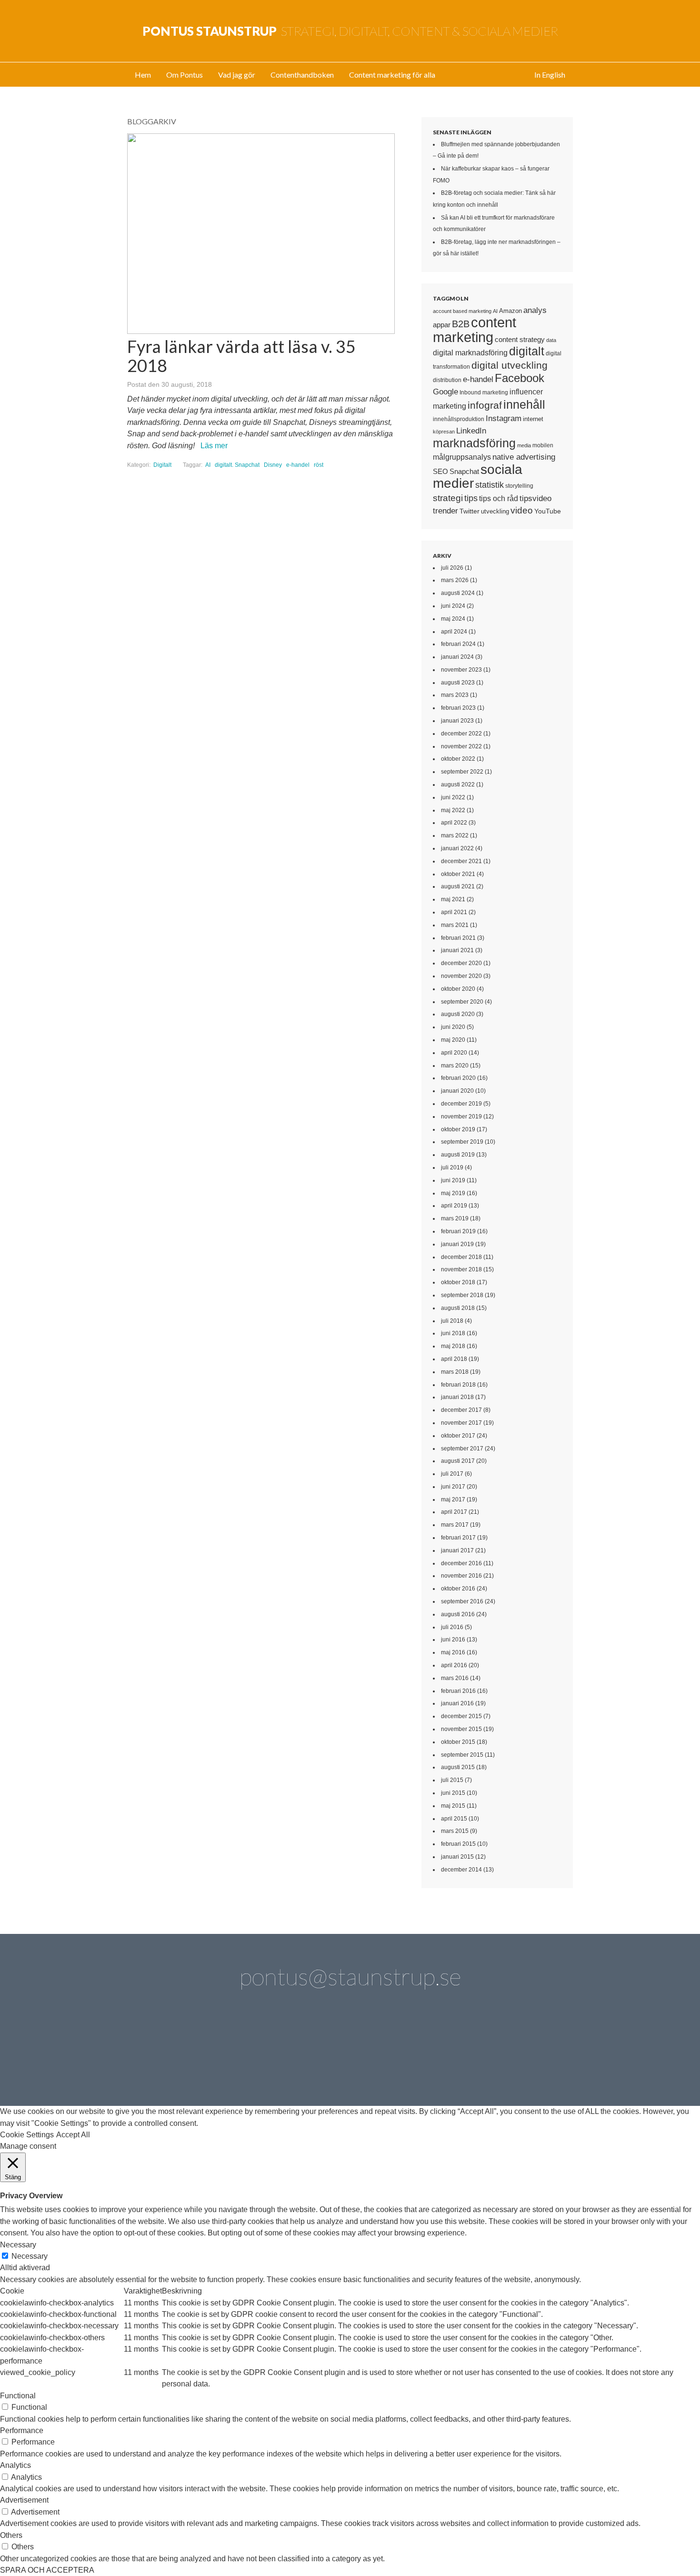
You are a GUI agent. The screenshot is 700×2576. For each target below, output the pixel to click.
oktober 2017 (458, 1436)
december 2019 (461, 1104)
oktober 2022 (458, 759)
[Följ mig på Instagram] (431, 2054)
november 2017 (461, 1423)
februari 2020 (458, 1078)
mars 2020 (455, 1066)
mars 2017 (455, 1525)
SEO (440, 471)
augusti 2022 (458, 785)
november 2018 (461, 1269)
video (522, 510)
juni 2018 (453, 1333)
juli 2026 (452, 568)
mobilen (543, 445)
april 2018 (454, 1359)
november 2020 (461, 976)
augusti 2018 (458, 1308)
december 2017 (461, 1410)
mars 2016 (455, 1678)
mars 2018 (455, 1372)
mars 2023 (455, 695)
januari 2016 (457, 1703)
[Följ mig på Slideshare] (485, 2054)
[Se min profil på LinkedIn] (215, 2054)
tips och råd (499, 498)
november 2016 (461, 1576)
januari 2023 (457, 721)
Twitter (470, 511)
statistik (490, 485)
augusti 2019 (458, 1155)
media (524, 445)
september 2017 (462, 1449)
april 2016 (454, 1665)
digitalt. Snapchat (237, 465)
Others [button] (11, 2535)
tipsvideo (535, 498)
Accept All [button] (73, 2135)
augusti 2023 (458, 683)
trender (445, 511)
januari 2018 (457, 1397)
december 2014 (461, 1870)
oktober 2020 (458, 989)
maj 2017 (453, 1499)
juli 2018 (452, 1321)
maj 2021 (453, 899)
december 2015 (461, 1716)
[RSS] (539, 2054)
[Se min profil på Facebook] (269, 2054)
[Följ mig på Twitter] (161, 2054)
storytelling (519, 486)
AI (208, 465)
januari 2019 (457, 1244)
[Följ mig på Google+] (377, 2054)
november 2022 (461, 746)
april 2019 (454, 1206)
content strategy (520, 339)
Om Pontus (185, 75)
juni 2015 (453, 1793)
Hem (143, 75)
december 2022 (461, 734)
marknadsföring (474, 443)
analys (535, 310)
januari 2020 (457, 1091)
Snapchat (464, 472)
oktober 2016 (458, 1589)
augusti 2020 (458, 1014)
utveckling (495, 511)
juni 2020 (453, 1027)
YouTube (548, 511)
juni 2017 (453, 1487)
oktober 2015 (458, 1742)
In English (550, 75)
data (551, 340)
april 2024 (454, 632)
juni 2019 (453, 1180)
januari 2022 (457, 848)
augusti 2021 (458, 886)
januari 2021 (457, 950)
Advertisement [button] (24, 2500)
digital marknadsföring (470, 353)
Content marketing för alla (392, 75)
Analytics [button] (15, 2465)
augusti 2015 (458, 1767)
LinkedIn (471, 431)
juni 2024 (453, 606)
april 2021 (454, 912)
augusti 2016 (458, 1614)
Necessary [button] (18, 2245)
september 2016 (462, 1601)
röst (319, 465)
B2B (461, 324)
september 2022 (462, 772)
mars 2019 (455, 1218)
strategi (448, 498)
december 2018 (461, 1257)
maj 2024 (453, 619)
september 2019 (462, 1142)
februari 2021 (458, 938)
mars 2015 (455, 1831)
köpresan (444, 432)
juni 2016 (453, 1640)
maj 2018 (453, 1346)
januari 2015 (457, 1857)
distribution (447, 380)
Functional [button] (18, 2396)
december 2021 (461, 861)
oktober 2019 (458, 1129)
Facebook (520, 378)
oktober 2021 (458, 874)
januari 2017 (457, 1550)
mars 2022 (455, 835)
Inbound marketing (484, 392)
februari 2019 (458, 1231)
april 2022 (454, 823)
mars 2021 (455, 925)
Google (445, 392)
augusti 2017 (458, 1461)
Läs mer (214, 446)
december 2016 (461, 1563)
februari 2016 (458, 1691)
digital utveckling (510, 365)
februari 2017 (458, 1538)
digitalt (527, 351)
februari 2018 (458, 1385)
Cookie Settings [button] (27, 2135)
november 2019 (461, 1117)
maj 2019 (453, 1193)
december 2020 (461, 963)
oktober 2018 (458, 1282)
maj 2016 (453, 1652)
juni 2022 (453, 797)
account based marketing (462, 311)
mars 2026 (455, 580)
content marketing (475, 329)
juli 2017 (452, 1474)
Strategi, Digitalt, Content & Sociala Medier (350, 31)
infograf (485, 405)
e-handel (298, 465)
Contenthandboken (302, 75)
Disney (273, 465)
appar (442, 325)
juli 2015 (452, 1780)
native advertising (524, 457)
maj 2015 (453, 1806)
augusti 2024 (458, 593)
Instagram (504, 418)
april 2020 (454, 1053)
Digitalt (162, 465)
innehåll (524, 404)
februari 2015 (458, 1844)
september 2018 (462, 1295)
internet (533, 419)
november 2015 (461, 1729)
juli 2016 (452, 1627)
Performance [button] (22, 2430)
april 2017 (454, 1512)
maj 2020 (453, 1040)
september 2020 (462, 1002)
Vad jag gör (237, 75)
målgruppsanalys (462, 457)
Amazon (510, 311)
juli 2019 (452, 1167)
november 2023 (461, 670)
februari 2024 (458, 644)
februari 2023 (458, 708)
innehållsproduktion (459, 419)
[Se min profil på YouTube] (323, 2054)
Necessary (30, 2256)
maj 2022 (453, 810)
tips (471, 498)
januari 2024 (457, 657)
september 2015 (462, 1755)
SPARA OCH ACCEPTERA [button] (47, 2570)
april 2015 (454, 1819)
